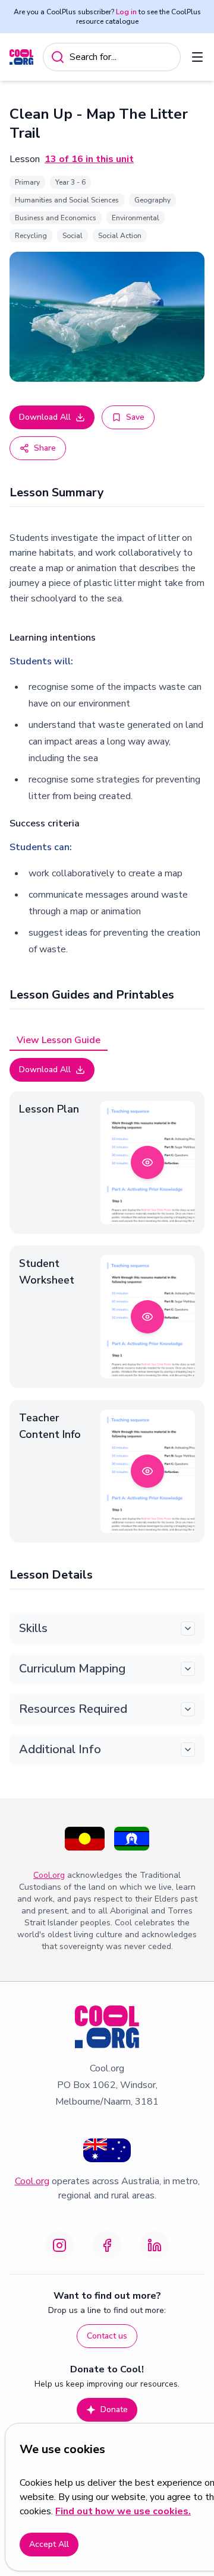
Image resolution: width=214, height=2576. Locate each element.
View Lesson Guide (59, 1040)
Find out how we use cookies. (123, 2511)
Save (135, 417)
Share (45, 448)
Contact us (107, 2336)
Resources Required (73, 1709)
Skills (33, 1628)
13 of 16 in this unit (89, 159)
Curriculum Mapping (72, 1669)
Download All (45, 417)
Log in (126, 12)
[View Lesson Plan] (147, 1162)
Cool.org (49, 1875)
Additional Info (60, 1749)
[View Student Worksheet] (147, 1317)
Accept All (49, 2544)
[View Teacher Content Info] (147, 1471)
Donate (114, 2409)
